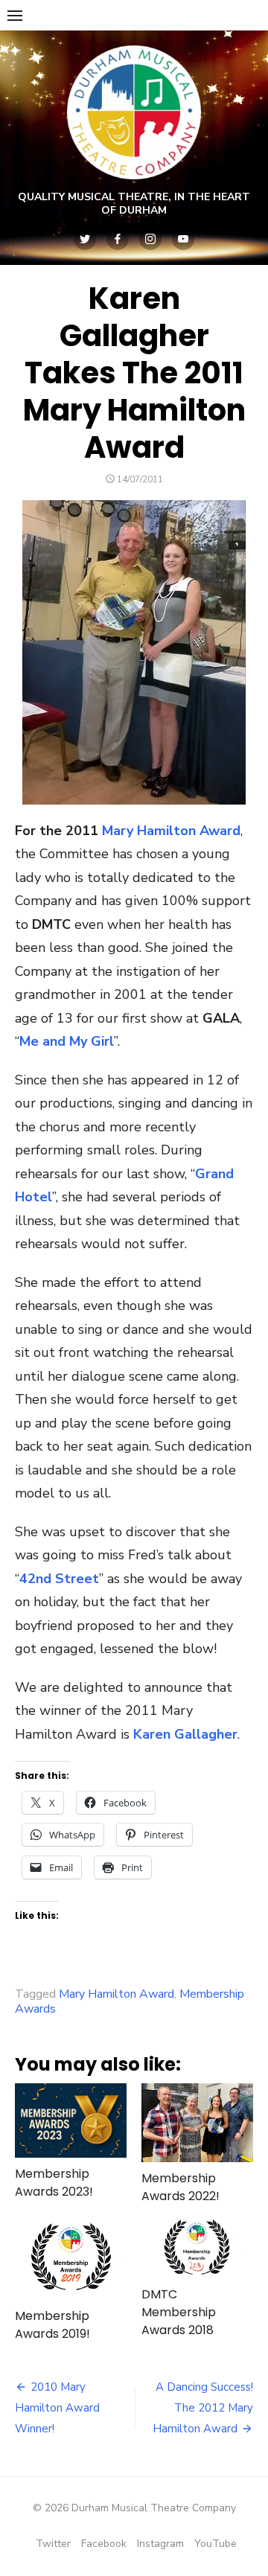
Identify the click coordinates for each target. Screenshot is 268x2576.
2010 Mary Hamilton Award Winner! (57, 2408)
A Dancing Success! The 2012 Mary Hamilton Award (203, 2408)
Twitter (53, 2544)
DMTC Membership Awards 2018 (179, 2312)
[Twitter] (85, 239)
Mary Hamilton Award (171, 831)
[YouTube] (183, 239)
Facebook (104, 2544)
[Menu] (15, 15)
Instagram (160, 2544)
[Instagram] (150, 239)
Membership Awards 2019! (52, 2325)
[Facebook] (118, 239)
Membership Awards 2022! (181, 2187)
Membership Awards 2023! (54, 2183)
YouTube (216, 2544)
